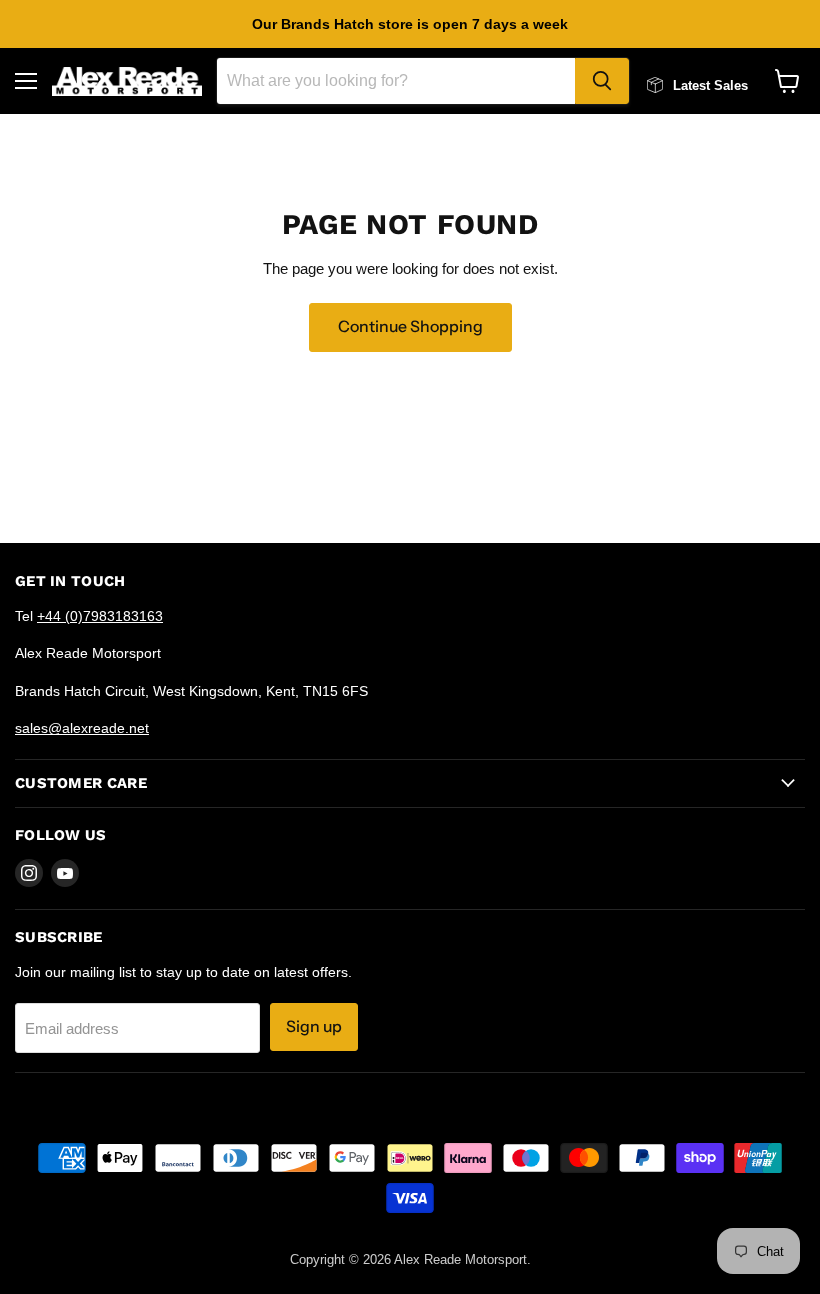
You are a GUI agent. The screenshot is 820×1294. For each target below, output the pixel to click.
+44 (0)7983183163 (100, 616)
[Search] (602, 81)
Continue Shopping (410, 326)
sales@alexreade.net (82, 728)
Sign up (314, 1026)
